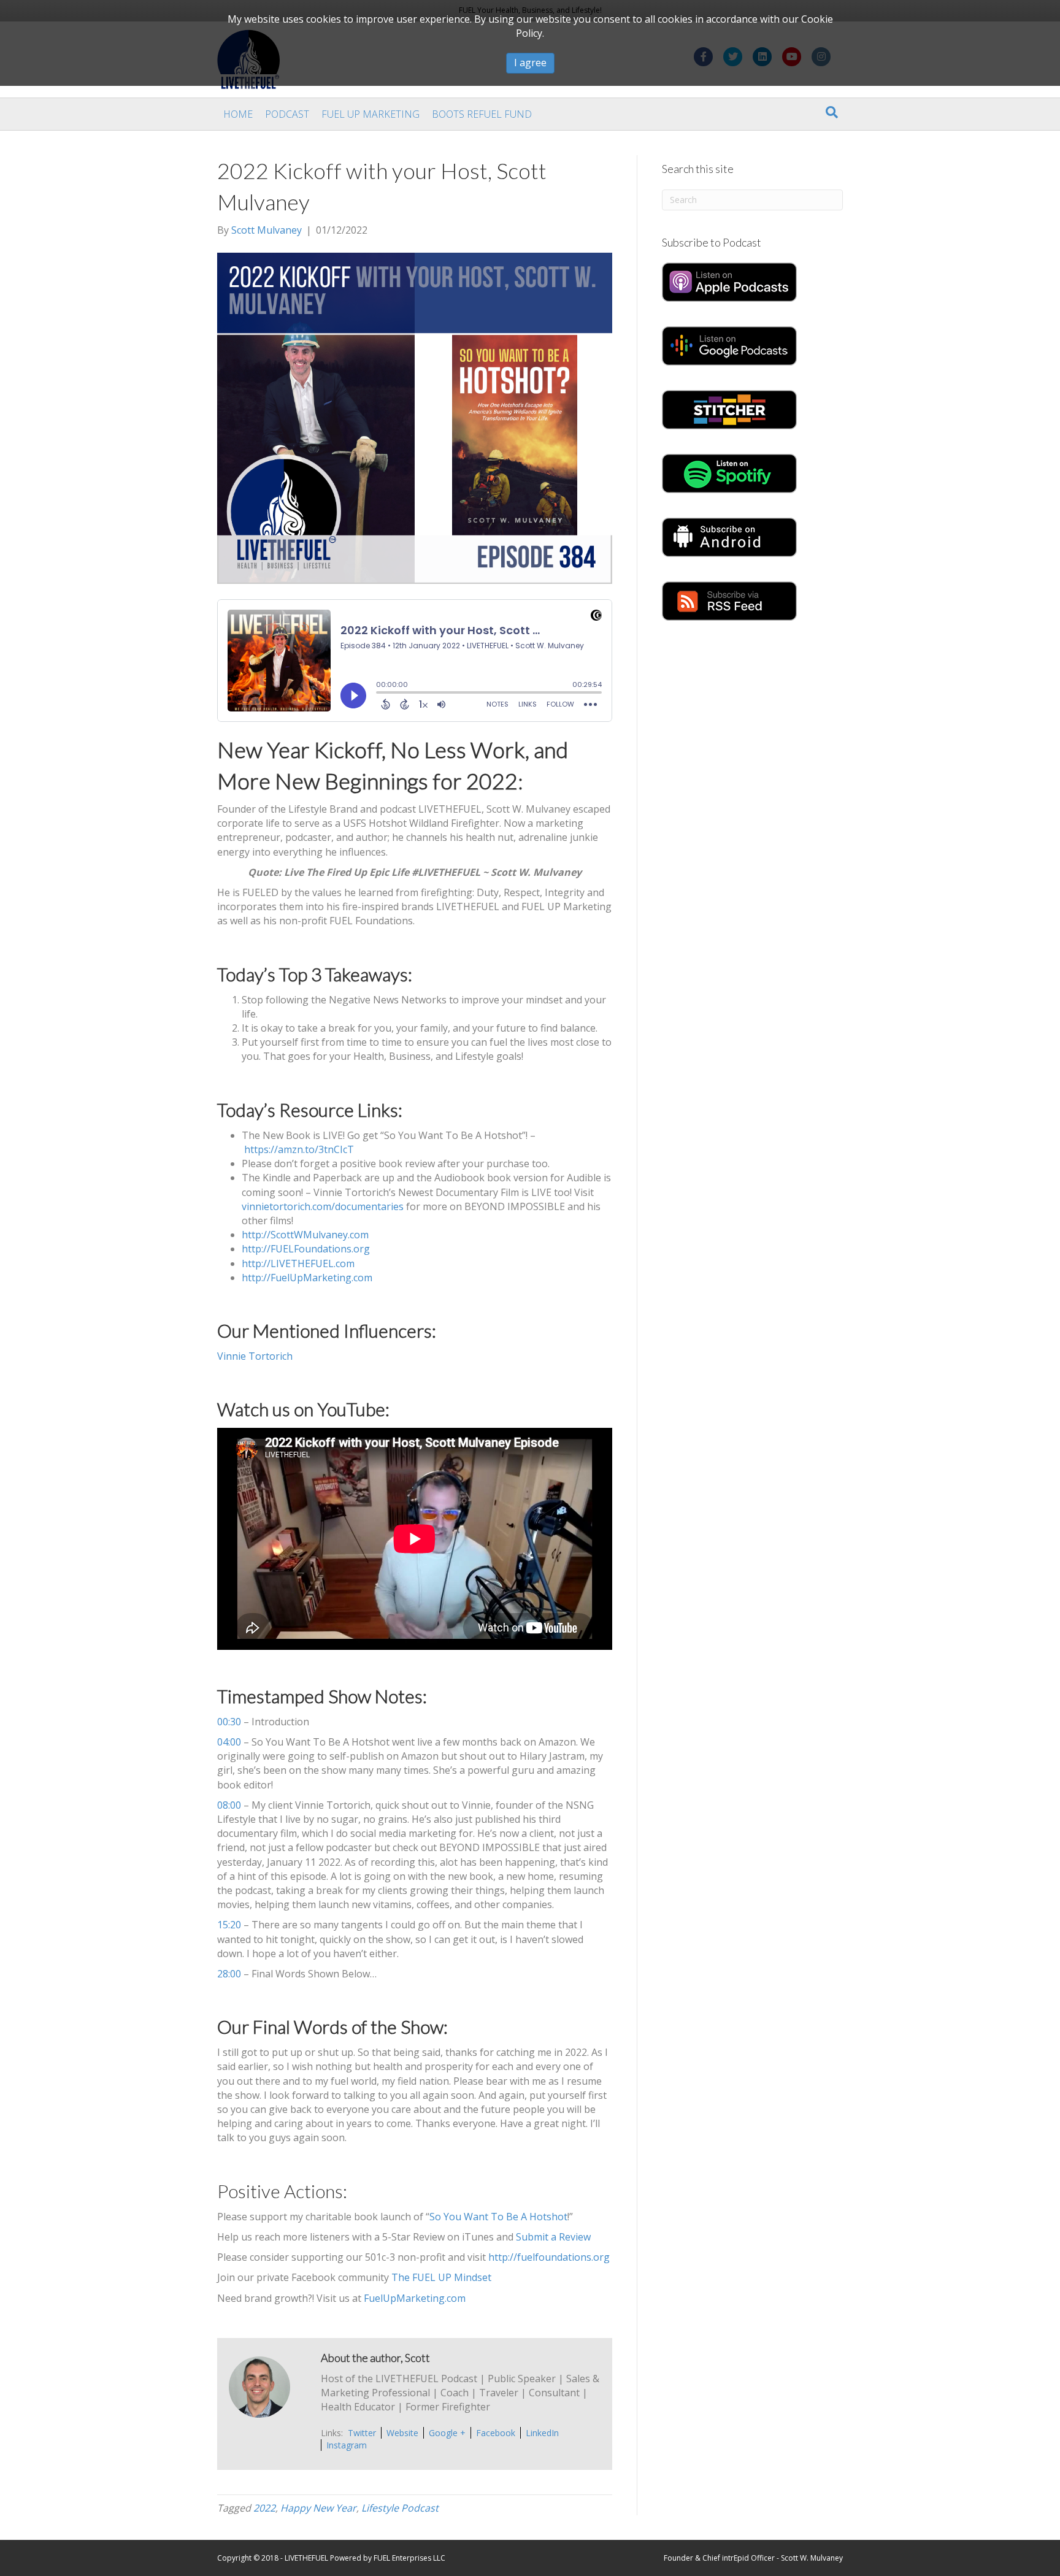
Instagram (347, 2445)
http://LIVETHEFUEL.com (298, 1263)
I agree (530, 63)
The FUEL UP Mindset (441, 2277)
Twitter (362, 2433)
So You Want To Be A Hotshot (498, 2217)
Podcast (287, 114)
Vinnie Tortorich (255, 1356)
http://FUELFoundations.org (306, 1249)
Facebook (496, 2433)
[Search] (832, 112)
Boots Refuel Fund (482, 114)
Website (402, 2433)
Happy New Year (318, 2508)
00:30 (229, 1722)
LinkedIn (542, 2433)
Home (238, 114)
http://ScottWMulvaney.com (305, 1235)
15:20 (229, 1925)
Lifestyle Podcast (400, 2508)
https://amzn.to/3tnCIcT (299, 1149)
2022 (264, 2508)
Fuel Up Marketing (371, 114)
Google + (447, 2433)
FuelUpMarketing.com (415, 2298)
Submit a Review (553, 2237)
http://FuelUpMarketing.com (307, 1278)
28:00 (229, 1974)
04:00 (229, 1742)
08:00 (229, 1805)
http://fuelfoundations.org (549, 2257)
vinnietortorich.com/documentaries (323, 1206)
